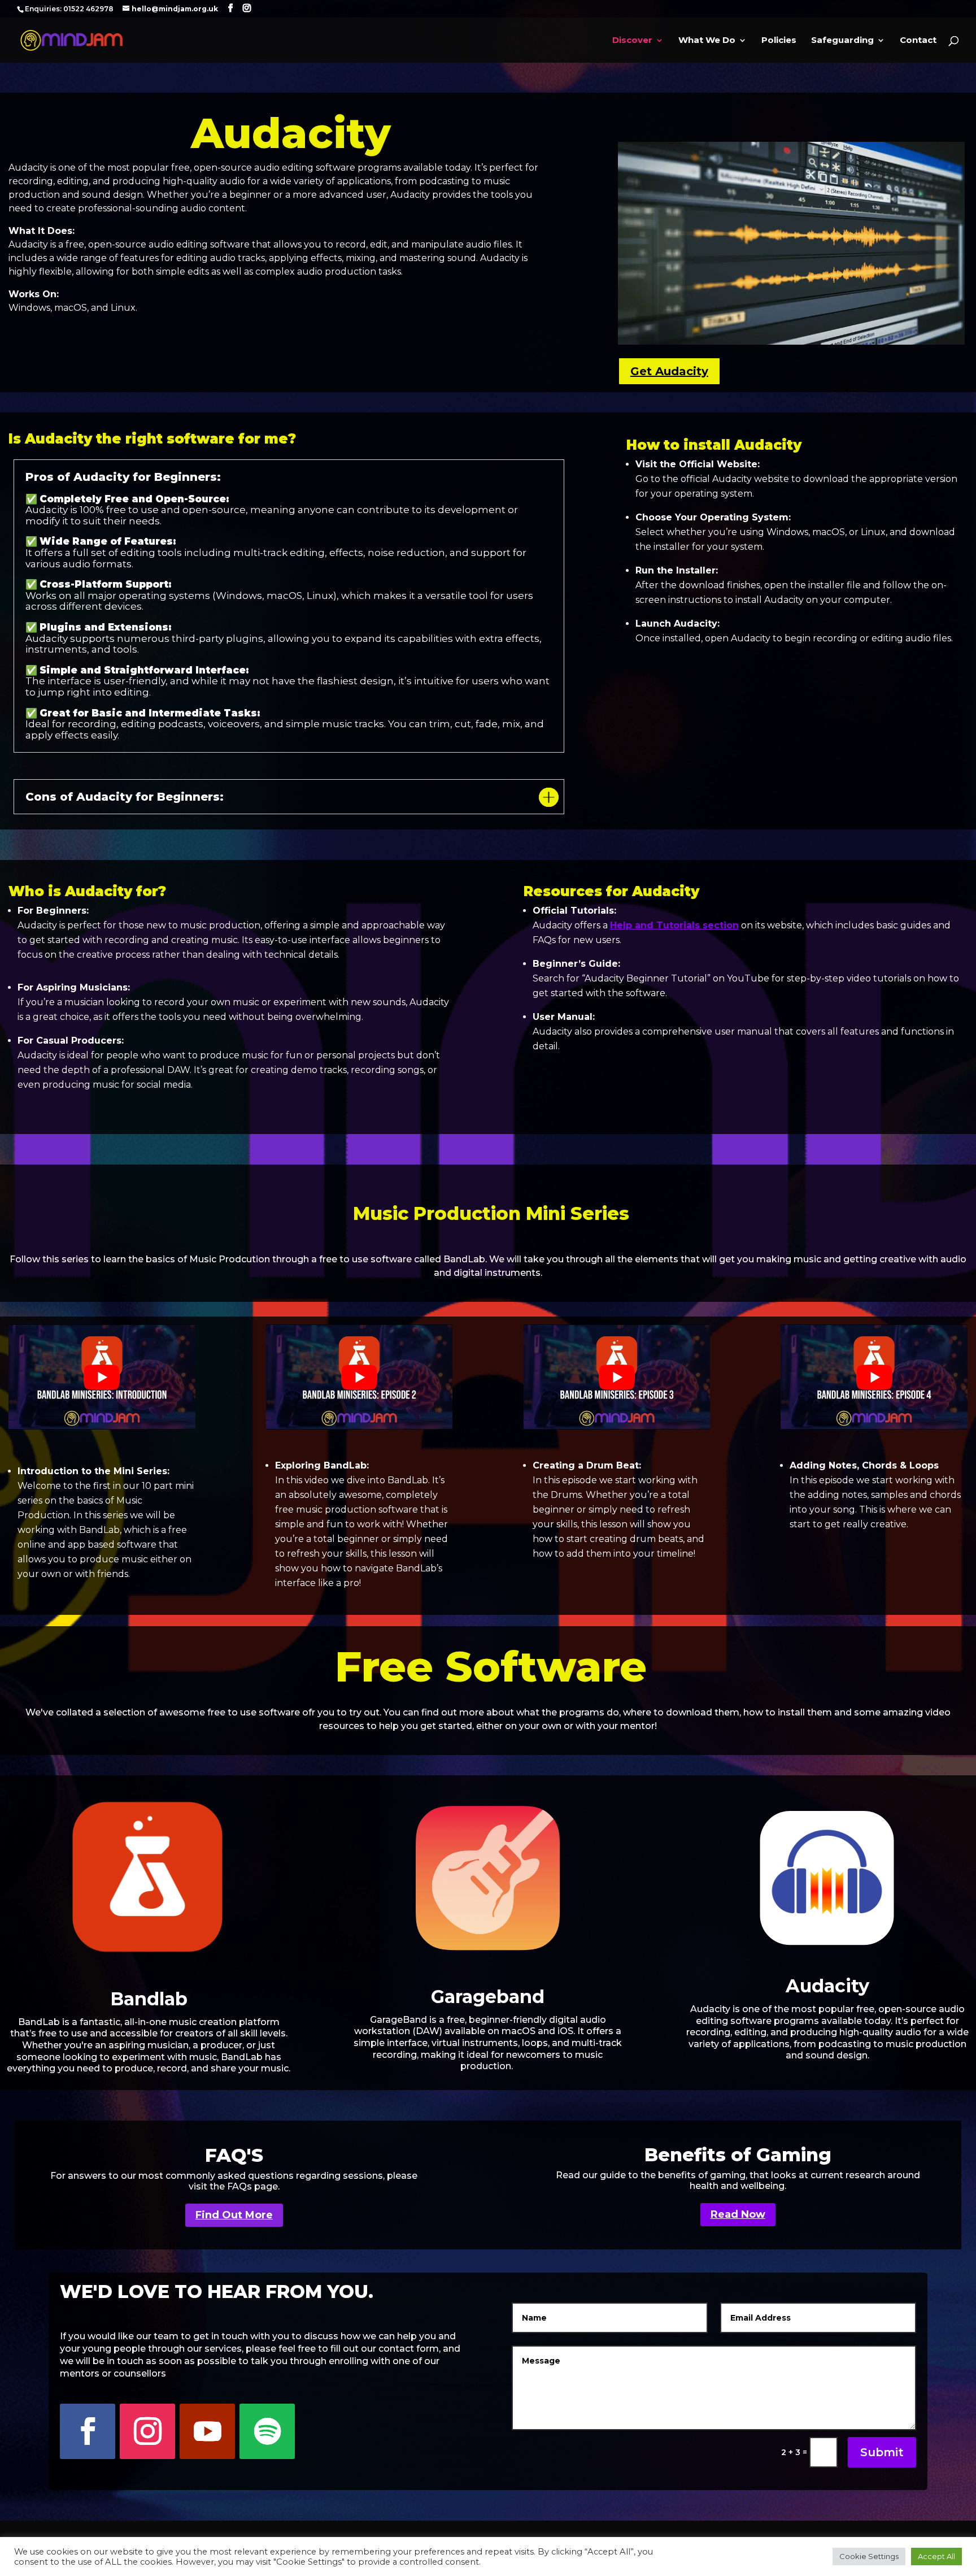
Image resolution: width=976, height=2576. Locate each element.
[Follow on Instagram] (147, 2431)
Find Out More (234, 2215)
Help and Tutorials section (674, 925)
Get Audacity (669, 371)
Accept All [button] (936, 2556)
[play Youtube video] (102, 1377)
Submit (882, 2452)
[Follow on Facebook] (88, 2431)
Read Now (738, 2214)
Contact (918, 41)
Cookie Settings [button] (869, 2556)
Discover (632, 41)
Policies (779, 41)
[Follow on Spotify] (267, 2431)
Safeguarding (842, 41)
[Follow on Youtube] (207, 2431)
